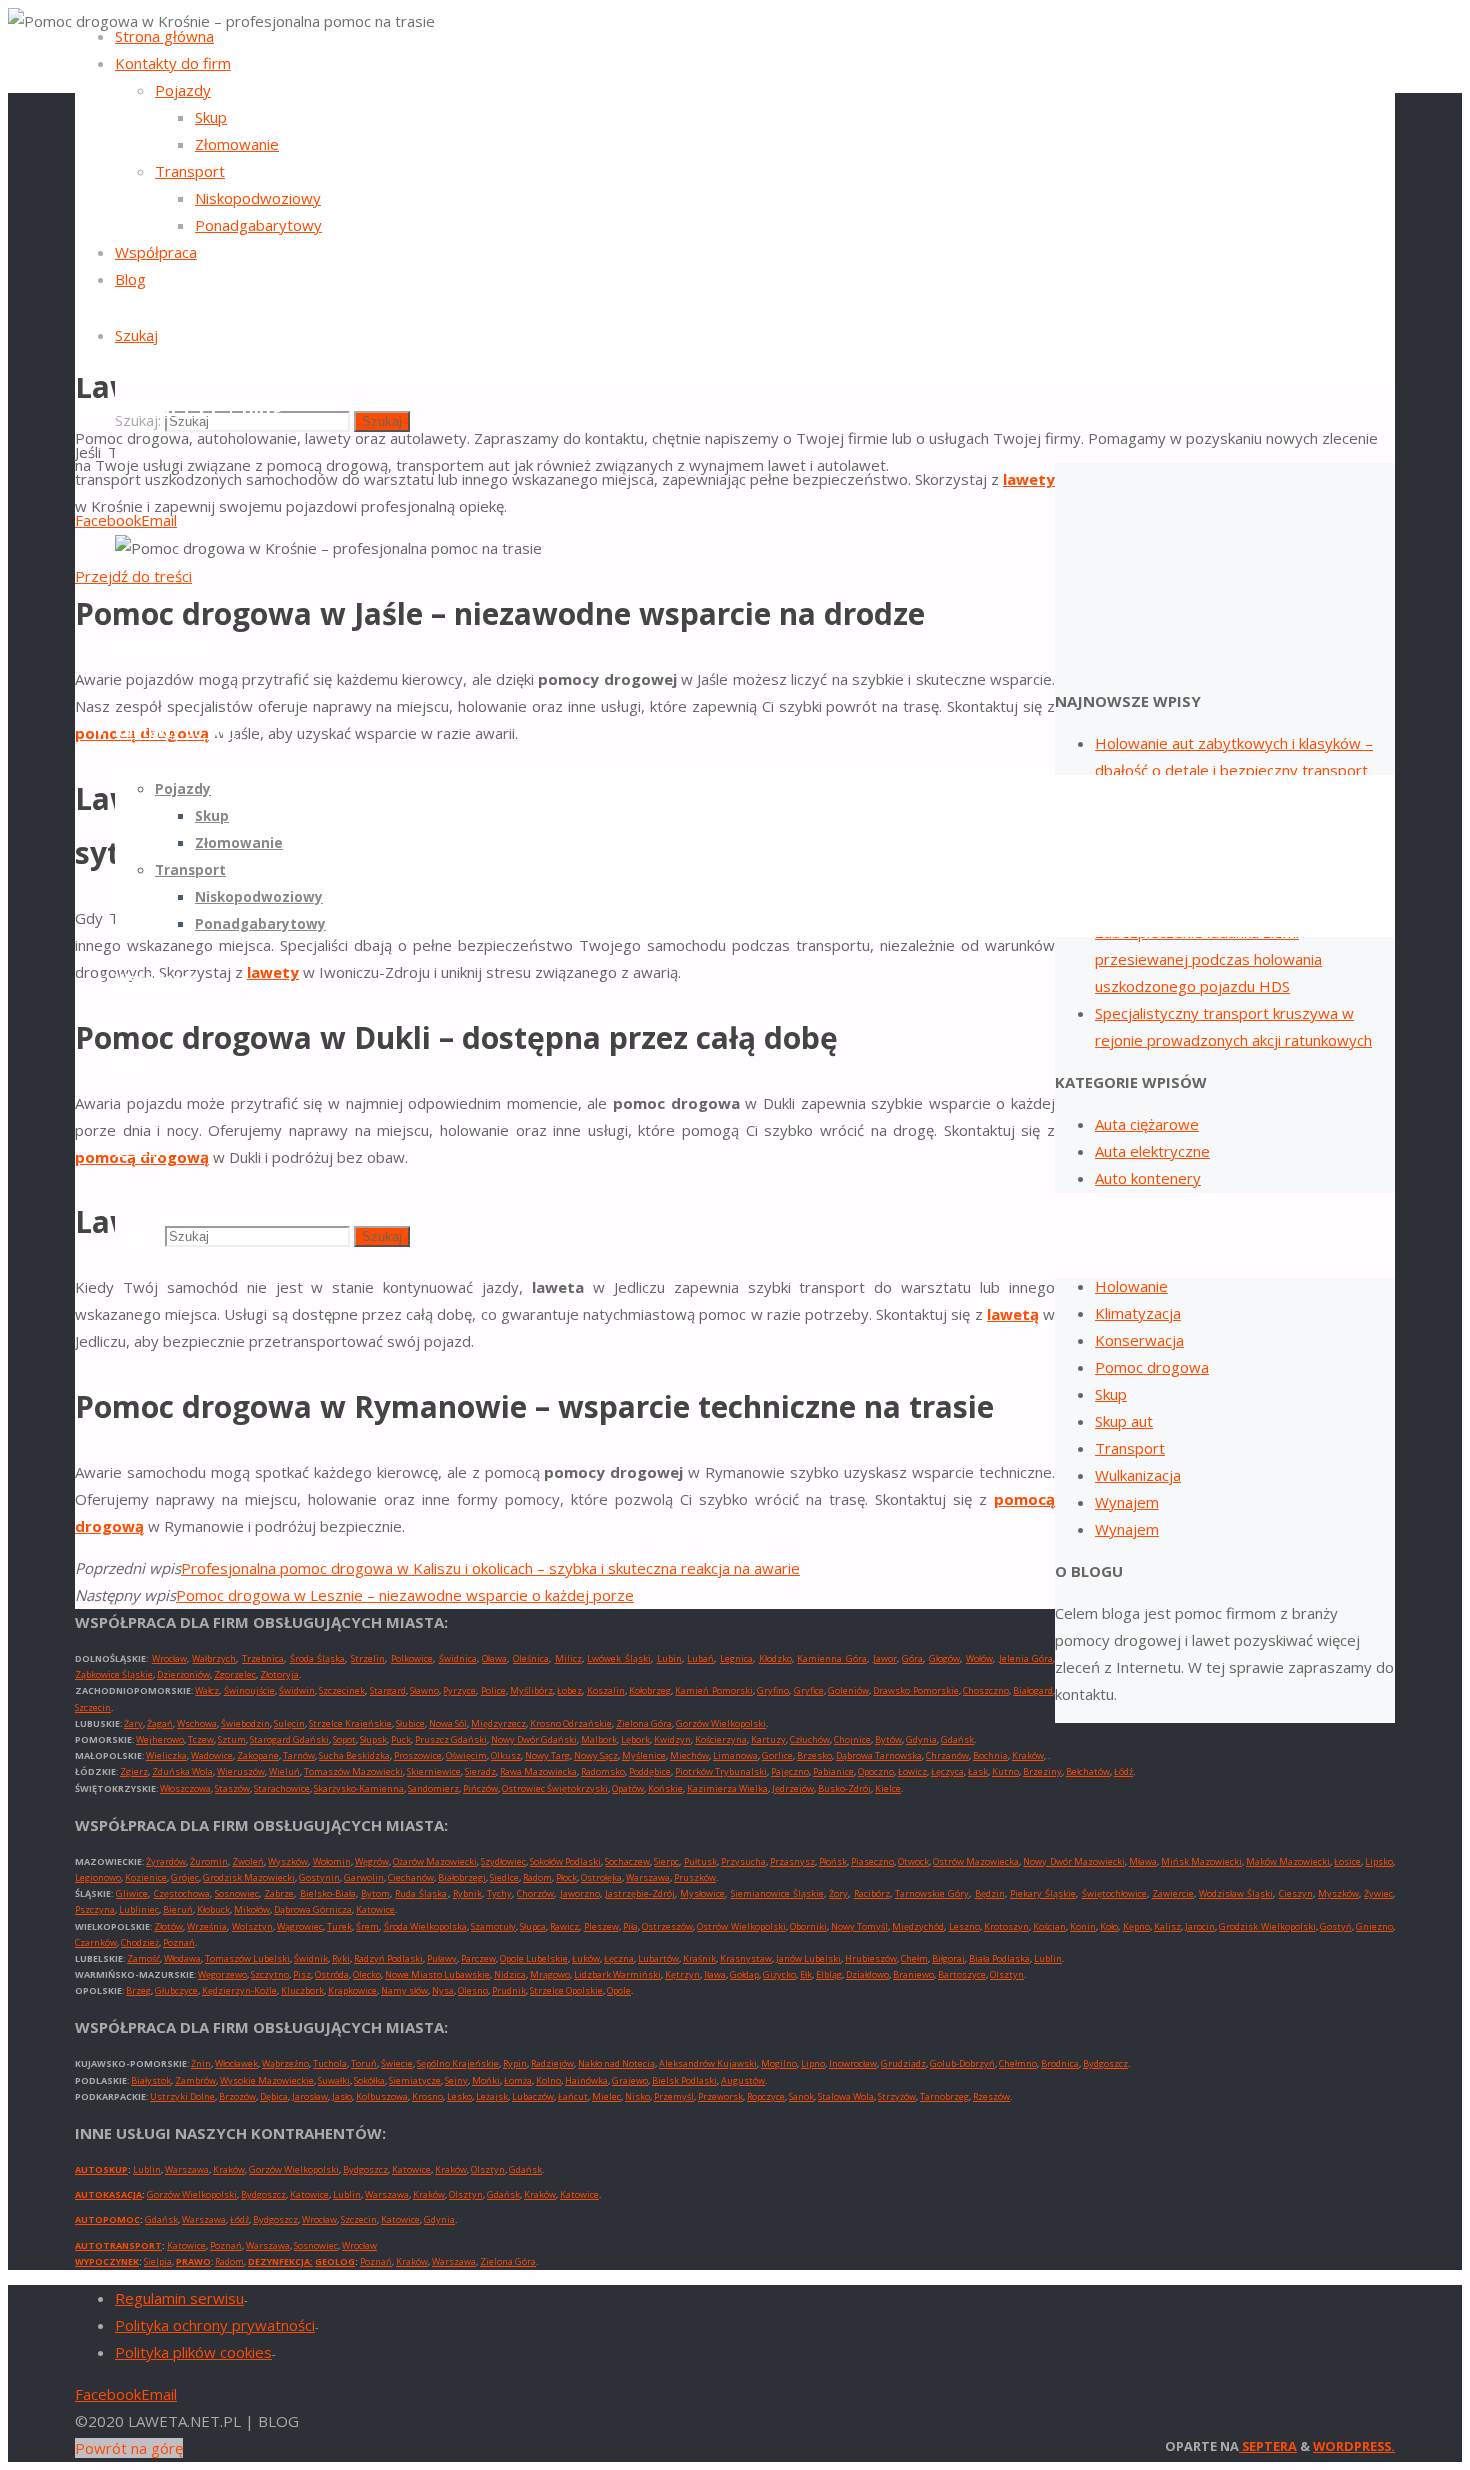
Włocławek (236, 2063)
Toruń (364, 2063)
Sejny (456, 2080)
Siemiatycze (415, 2080)
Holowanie (1131, 1286)
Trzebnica (263, 1658)
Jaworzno (580, 1893)
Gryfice (809, 1690)
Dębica (274, 2096)
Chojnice (852, 1739)
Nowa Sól (448, 1723)
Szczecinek (342, 1690)
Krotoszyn (1006, 1926)
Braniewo (913, 1974)
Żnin (201, 2063)
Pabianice (833, 1771)
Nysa (443, 1990)
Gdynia (921, 1739)
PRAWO (193, 2261)
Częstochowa (182, 1893)
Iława (715, 1974)
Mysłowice (702, 1893)
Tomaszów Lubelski (247, 1958)
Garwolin (364, 1877)
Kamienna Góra (832, 1658)
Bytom (375, 1893)
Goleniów (848, 1690)
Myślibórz (531, 1690)
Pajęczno (790, 1771)
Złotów (168, 1926)
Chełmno (1018, 2063)
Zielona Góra (644, 1723)
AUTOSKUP (101, 2169)
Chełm (914, 1958)
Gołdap (744, 1974)
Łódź (1123, 1771)
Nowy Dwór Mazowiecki (1073, 1861)
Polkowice (412, 1658)
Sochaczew (627, 1861)
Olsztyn (1007, 1974)
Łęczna (619, 1958)
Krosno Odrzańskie (571, 1723)
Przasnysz (792, 1861)
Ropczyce (766, 2096)
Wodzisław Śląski (1236, 1893)
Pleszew (601, 1926)
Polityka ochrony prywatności (215, 2325)
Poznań (179, 1942)
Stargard (388, 1690)
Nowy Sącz (596, 1755)
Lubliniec (139, 1909)
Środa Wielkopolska (425, 1926)
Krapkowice (352, 1990)
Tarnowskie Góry (932, 1893)
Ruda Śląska (421, 1893)
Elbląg (829, 1974)
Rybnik (467, 1893)
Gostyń (1336, 1926)
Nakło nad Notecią (616, 2063)
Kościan (1049, 1926)
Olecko (367, 1974)
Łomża (518, 2080)
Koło (1109, 1926)
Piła (630, 1926)
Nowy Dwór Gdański (534, 1739)
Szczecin (93, 1707)
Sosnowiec (237, 1893)
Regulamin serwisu (179, 2298)
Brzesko (814, 1755)
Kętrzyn (682, 1974)
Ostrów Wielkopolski (741, 1926)
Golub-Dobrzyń (962, 2063)
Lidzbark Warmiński (617, 1974)
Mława (1143, 1861)
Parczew (478, 1958)
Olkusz (506, 1755)
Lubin (669, 1658)
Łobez (569, 1690)
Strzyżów (897, 2096)
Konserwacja (1139, 1340)
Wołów (979, 1658)
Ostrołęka (601, 1877)
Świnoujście (249, 1690)
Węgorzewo (222, 1974)
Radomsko (603, 1771)
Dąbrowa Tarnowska (879, 1755)
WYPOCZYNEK (107, 2261)
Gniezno (1374, 1926)
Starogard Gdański (289, 1739)
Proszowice (418, 1755)
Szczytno (270, 1974)
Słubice (410, 1723)
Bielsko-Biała (328, 1893)
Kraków (1028, 1755)
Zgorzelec (235, 1674)
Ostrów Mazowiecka (976, 1861)
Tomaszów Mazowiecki (353, 1771)
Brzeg (138, 1990)
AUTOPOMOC (107, 2219)
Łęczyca (947, 1771)
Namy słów (404, 1990)
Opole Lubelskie (534, 1958)
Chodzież (140, 1942)
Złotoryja (279, 1674)
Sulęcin (289, 1723)
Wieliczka (166, 1755)
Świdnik (311, 1958)
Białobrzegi (462, 1877)
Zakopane (258, 1755)
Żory (838, 1893)
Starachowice (282, 1788)
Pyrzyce (459, 1690)
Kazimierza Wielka (727, 1788)
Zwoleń (248, 1861)
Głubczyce (176, 1990)
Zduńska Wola (182, 1771)
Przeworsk (720, 2096)
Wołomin (332, 1861)
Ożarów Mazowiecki (435, 1861)
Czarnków (96, 1942)
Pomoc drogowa (1152, 1367)
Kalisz (1167, 1926)
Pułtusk (700, 1861)
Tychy (499, 1893)
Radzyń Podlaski (388, 1958)
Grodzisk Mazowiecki (249, 1877)
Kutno (1005, 1771)
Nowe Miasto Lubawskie (437, 1974)
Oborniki (808, 1926)
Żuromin (209, 1861)
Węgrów (372, 1861)
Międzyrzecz (498, 1723)
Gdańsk (957, 1739)
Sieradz (480, 1771)
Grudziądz (903, 2063)
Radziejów (552, 2063)
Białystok (151, 2080)
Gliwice (132, 1893)
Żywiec (1378, 1893)
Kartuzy (768, 1739)
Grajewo (630, 2080)
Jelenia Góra (1026, 1658)
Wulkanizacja (1138, 1475)
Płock (566, 1877)
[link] (136, 335)
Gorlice (777, 1755)
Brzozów (237, 2096)
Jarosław (310, 2096)
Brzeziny (1042, 1771)
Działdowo (867, 1974)
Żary (133, 1723)
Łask (978, 1771)
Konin (1083, 1926)
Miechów (689, 1755)
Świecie (397, 2063)
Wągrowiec (300, 1926)
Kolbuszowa (382, 2096)
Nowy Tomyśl (859, 1926)
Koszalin (606, 1690)
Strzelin (368, 1658)
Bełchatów (1088, 1771)
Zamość (143, 1958)
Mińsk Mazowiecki (1201, 1861)
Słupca (533, 1926)
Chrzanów (947, 1755)
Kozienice (146, 1877)
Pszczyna (95, 1909)
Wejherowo (160, 1739)
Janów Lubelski (808, 1958)
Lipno (813, 2063)
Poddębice (650, 1771)
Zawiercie (1173, 1893)
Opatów (628, 1788)
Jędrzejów (793, 1788)
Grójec (185, 1877)
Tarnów (299, 1755)
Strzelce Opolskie (566, 1990)
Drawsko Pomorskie (915, 1690)
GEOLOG (335, 2261)
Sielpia (158, 2261)
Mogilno (779, 2063)
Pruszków (695, 1877)
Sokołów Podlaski (565, 1861)
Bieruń (178, 1909)
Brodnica (1060, 2063)
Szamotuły (493, 1926)
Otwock (913, 1861)
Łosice (1347, 1861)
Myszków (1338, 1893)
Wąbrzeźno (285, 2063)
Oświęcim (466, 1755)
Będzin (990, 1893)
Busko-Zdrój (844, 1788)
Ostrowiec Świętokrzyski (555, 1788)
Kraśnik (699, 1958)
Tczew (201, 1739)
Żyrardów (166, 1861)
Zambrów (195, 2080)
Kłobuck (213, 1909)
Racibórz (872, 1893)
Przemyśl (674, 2096)
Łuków (586, 1958)
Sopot (344, 1739)
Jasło (342, 2096)
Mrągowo (550, 1974)
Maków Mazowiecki (1288, 1861)
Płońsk (833, 1861)
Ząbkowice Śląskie (114, 1674)
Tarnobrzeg (944, 2096)
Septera (1268, 2446)
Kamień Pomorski (713, 1690)
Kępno (1136, 1926)
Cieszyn (1296, 1893)
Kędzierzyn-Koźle (239, 1990)
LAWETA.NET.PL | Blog (179, 409)
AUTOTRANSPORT (118, 2245)
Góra (912, 1658)
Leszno (964, 1926)
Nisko (637, 2096)
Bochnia (990, 1755)
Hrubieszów (871, 1958)
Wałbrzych (214, 1658)
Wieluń (284, 1771)
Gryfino (773, 1690)
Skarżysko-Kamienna (359, 1788)
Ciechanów (411, 1877)
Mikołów (252, 1909)
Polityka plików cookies (193, 2352)
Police (493, 1690)
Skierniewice (434, 1771)
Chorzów (535, 1893)
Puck (401, 1739)
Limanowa (735, 1755)
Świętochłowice (1114, 1893)
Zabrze (279, 1893)
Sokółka (369, 2080)
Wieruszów (241, 1771)
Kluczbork (302, 1990)
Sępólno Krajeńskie (458, 2063)
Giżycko (779, 1974)
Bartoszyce (962, 1974)
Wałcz (207, 1690)
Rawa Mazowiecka (538, 1771)
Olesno (473, 1990)
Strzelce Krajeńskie (350, 1723)
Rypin (515, 2063)
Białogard (1033, 1690)
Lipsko (1379, 1861)
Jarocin (1200, 1926)
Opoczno (876, 1771)
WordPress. (1354, 2446)
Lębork (635, 1739)
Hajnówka (586, 2080)
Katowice (375, 1909)
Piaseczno (872, 1861)
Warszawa (648, 1877)
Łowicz (912, 1771)
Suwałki (334, 2080)
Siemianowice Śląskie (777, 1893)
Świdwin (297, 1690)
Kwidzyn (672, 1739)
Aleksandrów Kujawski (708, 2063)
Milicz (568, 1658)
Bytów (888, 1739)
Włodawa (182, 1958)
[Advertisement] (1225, 523)
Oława (494, 1658)
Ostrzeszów (667, 1926)
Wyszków (288, 1861)
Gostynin (319, 1877)
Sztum (232, 1739)
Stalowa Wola (846, 2096)
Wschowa (197, 1723)
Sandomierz (433, 1788)
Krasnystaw (746, 1958)
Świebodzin (245, 1723)
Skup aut (1124, 1421)
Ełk (806, 1974)
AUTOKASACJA (108, 2194)
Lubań (700, 1658)
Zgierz (134, 1771)
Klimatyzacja (1138, 1313)
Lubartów (658, 1958)
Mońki (486, 2080)
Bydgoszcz (1105, 2063)
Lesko (459, 2096)
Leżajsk (492, 2096)
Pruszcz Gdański (451, 1739)
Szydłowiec (503, 1861)
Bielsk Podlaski (684, 2080)
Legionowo (98, 1877)
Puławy (442, 1958)
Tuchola (330, 2063)
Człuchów (810, 1739)
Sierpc (666, 1861)
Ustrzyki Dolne (182, 2096)
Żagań (160, 1723)
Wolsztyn (252, 1926)
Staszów (232, 1788)
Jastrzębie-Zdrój (640, 1893)
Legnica (736, 1658)
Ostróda (332, 1974)
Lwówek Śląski (619, 1658)
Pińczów (480, 1788)
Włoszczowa (185, 1788)
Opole (619, 1990)
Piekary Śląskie (1043, 1893)
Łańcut (573, 2096)
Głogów (944, 1658)
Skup (1111, 1394)
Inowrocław (853, 2063)
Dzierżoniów (183, 1674)
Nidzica (510, 1974)
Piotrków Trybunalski (721, 1771)
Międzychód (918, 1926)
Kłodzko (775, 1658)
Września (207, 1926)
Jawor (885, 1658)
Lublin (1048, 1958)
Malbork (599, 1739)
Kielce (888, 1788)
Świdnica (458, 1658)
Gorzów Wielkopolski (721, 1723)
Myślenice (644, 1755)
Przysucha (743, 1861)
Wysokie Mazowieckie (267, 2080)
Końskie (665, 1788)
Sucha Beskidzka (354, 1755)
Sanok (801, 2096)
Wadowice (212, 1755)
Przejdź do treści (133, 576)
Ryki (341, 1958)
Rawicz (564, 1926)
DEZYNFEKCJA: (280, 2261)
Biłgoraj (948, 1958)
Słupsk (373, 1739)
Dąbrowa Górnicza (313, 1909)
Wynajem (1127, 1502)
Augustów (743, 2080)
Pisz (302, 1974)
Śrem (367, 1926)
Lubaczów (533, 2096)
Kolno (548, 2080)
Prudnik (509, 1990)
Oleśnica (531, 1658)
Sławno (424, 1690)
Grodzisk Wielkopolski (1267, 1926)
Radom (537, 1877)
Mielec (606, 2096)
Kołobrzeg (650, 1690)
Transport (1130, 1448)
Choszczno (986, 1690)
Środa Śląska (318, 1658)
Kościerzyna (721, 1739)
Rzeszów (991, 2096)
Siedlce (504, 1877)
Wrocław (169, 1658)
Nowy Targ (547, 1755)
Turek (339, 1926)
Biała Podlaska (999, 1958)
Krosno (427, 2096)
